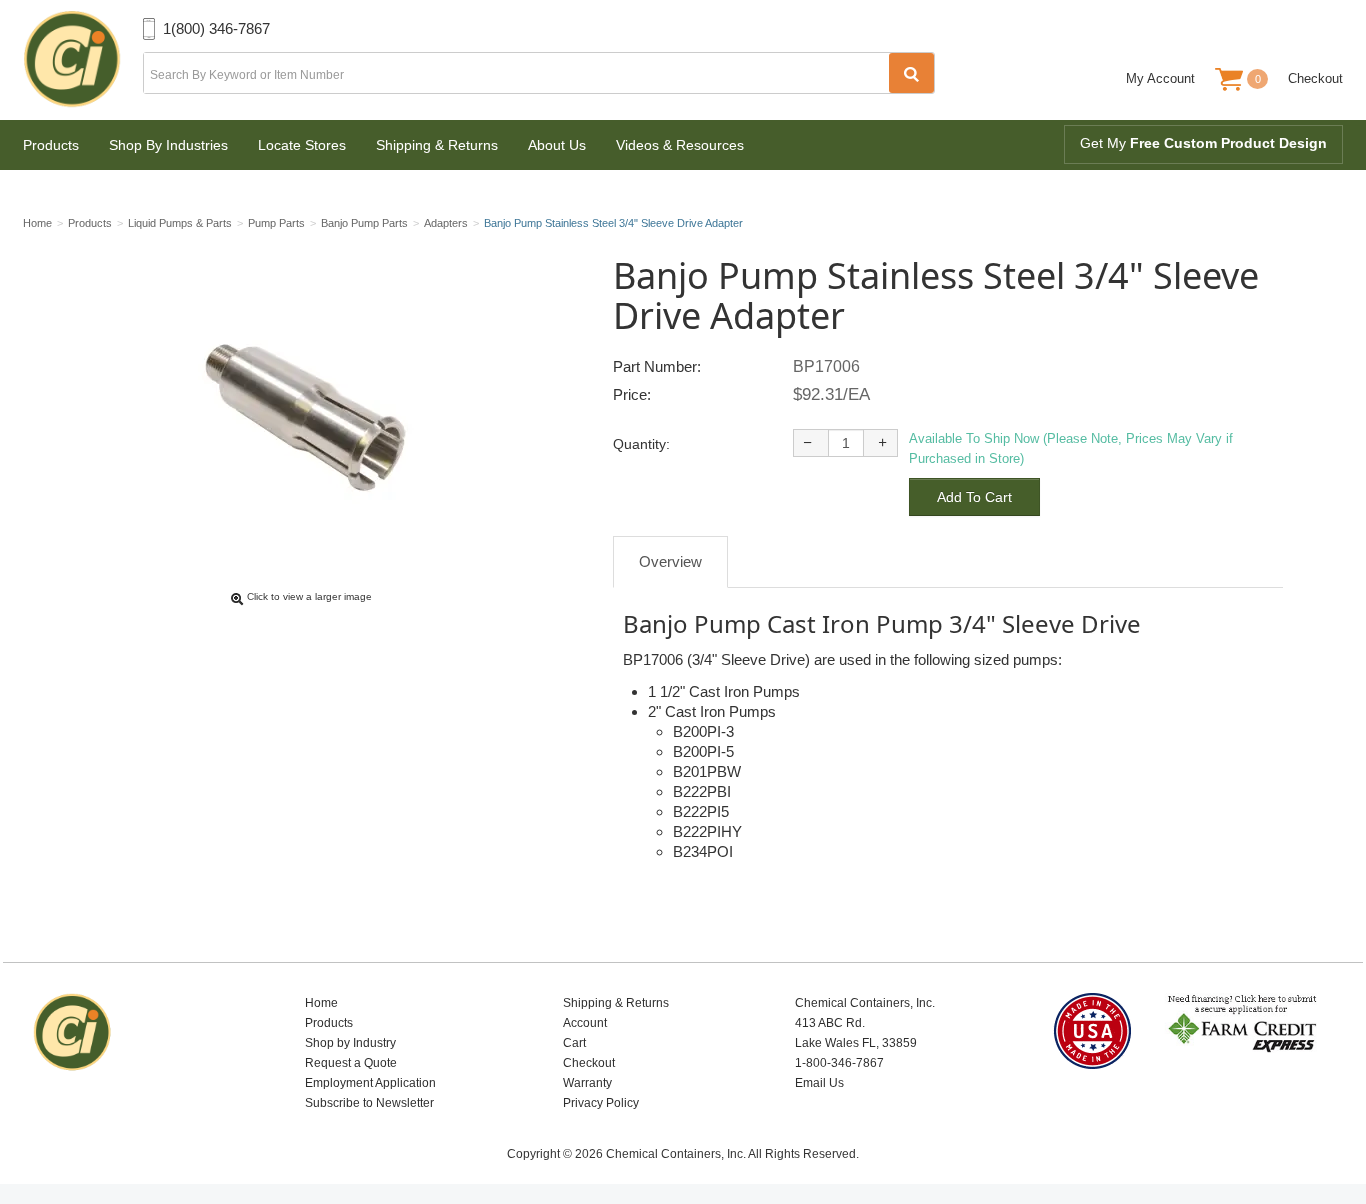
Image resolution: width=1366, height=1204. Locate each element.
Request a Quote (351, 1063)
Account (585, 1023)
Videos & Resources (680, 145)
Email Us (819, 1083)
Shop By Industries (168, 145)
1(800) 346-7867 (216, 28)
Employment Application (370, 1083)
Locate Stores (302, 145)
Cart (574, 1043)
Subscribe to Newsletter (369, 1103)
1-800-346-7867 (839, 1063)
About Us (557, 145)
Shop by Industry (350, 1043)
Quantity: (641, 444)
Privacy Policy (601, 1103)
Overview (670, 561)
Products (51, 145)
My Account (1160, 78)
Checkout (1315, 78)
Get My (1203, 143)
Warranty (587, 1083)
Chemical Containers (83, 60)
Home (321, 1003)
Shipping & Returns (437, 145)
